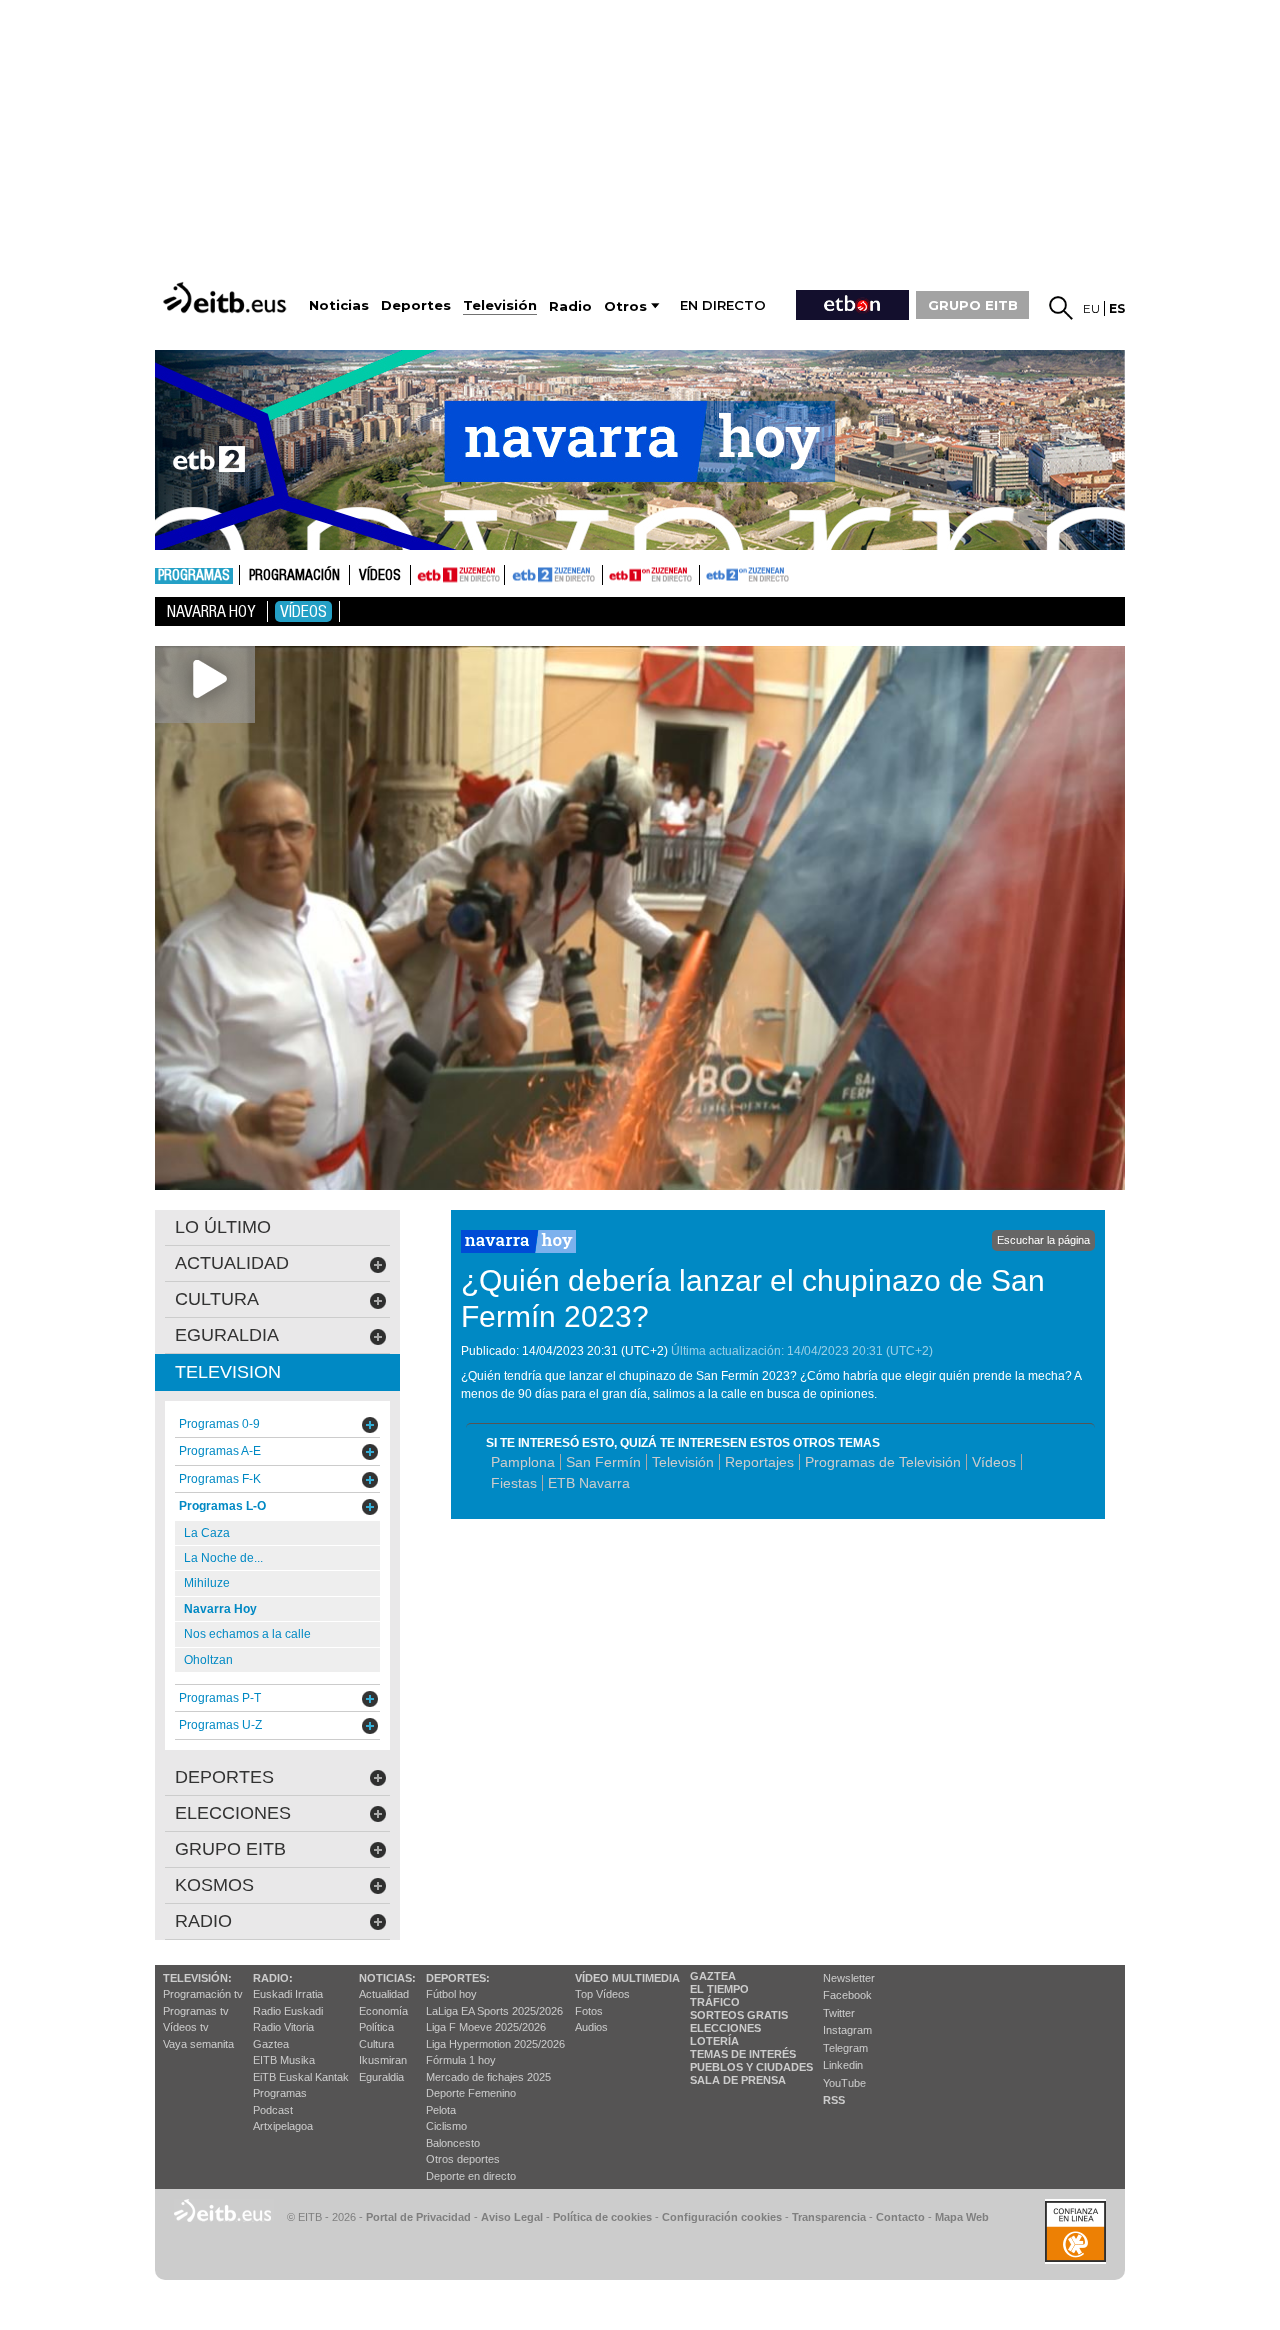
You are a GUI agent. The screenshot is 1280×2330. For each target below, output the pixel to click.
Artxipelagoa (283, 2126)
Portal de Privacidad (418, 2217)
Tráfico (715, 2002)
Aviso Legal (512, 2217)
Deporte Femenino (471, 2093)
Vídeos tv (186, 2027)
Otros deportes (463, 2159)
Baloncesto (453, 2143)
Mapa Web (962, 2217)
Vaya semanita (198, 2044)
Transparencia (829, 2217)
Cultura (376, 2044)
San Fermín (603, 1462)
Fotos (589, 2011)
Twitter (839, 2013)
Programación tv (203, 1994)
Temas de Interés (743, 2054)
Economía (383, 2011)
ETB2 (554, 575)
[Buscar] (1061, 308)
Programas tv (196, 2011)
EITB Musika (284, 2060)
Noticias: (387, 1978)
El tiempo (719, 1989)
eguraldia (227, 1335)
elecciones (233, 1813)
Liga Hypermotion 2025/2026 (495, 2044)
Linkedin (843, 2065)
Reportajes (759, 1462)
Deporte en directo (471, 2176)
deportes (224, 1777)
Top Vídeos (602, 1994)
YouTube (844, 2083)
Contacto (900, 2217)
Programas (194, 576)
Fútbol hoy (451, 1994)
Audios (591, 2027)
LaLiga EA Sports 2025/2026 (494, 2011)
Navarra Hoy (211, 611)
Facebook (847, 1995)
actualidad (232, 1263)
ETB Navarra (589, 1483)
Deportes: (458, 1978)
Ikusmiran (383, 2060)
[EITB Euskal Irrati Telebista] (227, 297)
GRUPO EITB (973, 305)
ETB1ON (612, 573)
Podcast (273, 2110)
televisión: (197, 1978)
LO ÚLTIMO (223, 1227)
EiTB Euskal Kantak (301, 2077)
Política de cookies (602, 2217)
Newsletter (849, 1978)
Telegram (845, 2048)
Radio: (273, 1978)
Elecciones (725, 2028)
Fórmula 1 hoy (461, 2060)
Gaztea (271, 2044)
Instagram (847, 2030)
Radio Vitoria (283, 2027)
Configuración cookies (722, 2217)
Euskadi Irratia (288, 1994)
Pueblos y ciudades (751, 2067)
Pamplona (523, 1462)
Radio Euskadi (288, 2011)
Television (228, 1372)
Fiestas (514, 1483)
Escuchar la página (1043, 1240)
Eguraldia (381, 2077)
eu (1091, 308)
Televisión (683, 1462)
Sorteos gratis (739, 2015)
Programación (294, 576)
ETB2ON (709, 573)
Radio (203, 1921)
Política (376, 2027)
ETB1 (457, 575)
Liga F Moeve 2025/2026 (486, 2027)
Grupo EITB (230, 1849)
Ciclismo (446, 2126)
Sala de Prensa (738, 2080)
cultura (217, 1299)
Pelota (441, 2110)
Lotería (714, 2041)
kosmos (214, 1885)
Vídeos (380, 576)
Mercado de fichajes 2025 (488, 2077)
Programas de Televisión (883, 1462)
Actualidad (384, 1994)
